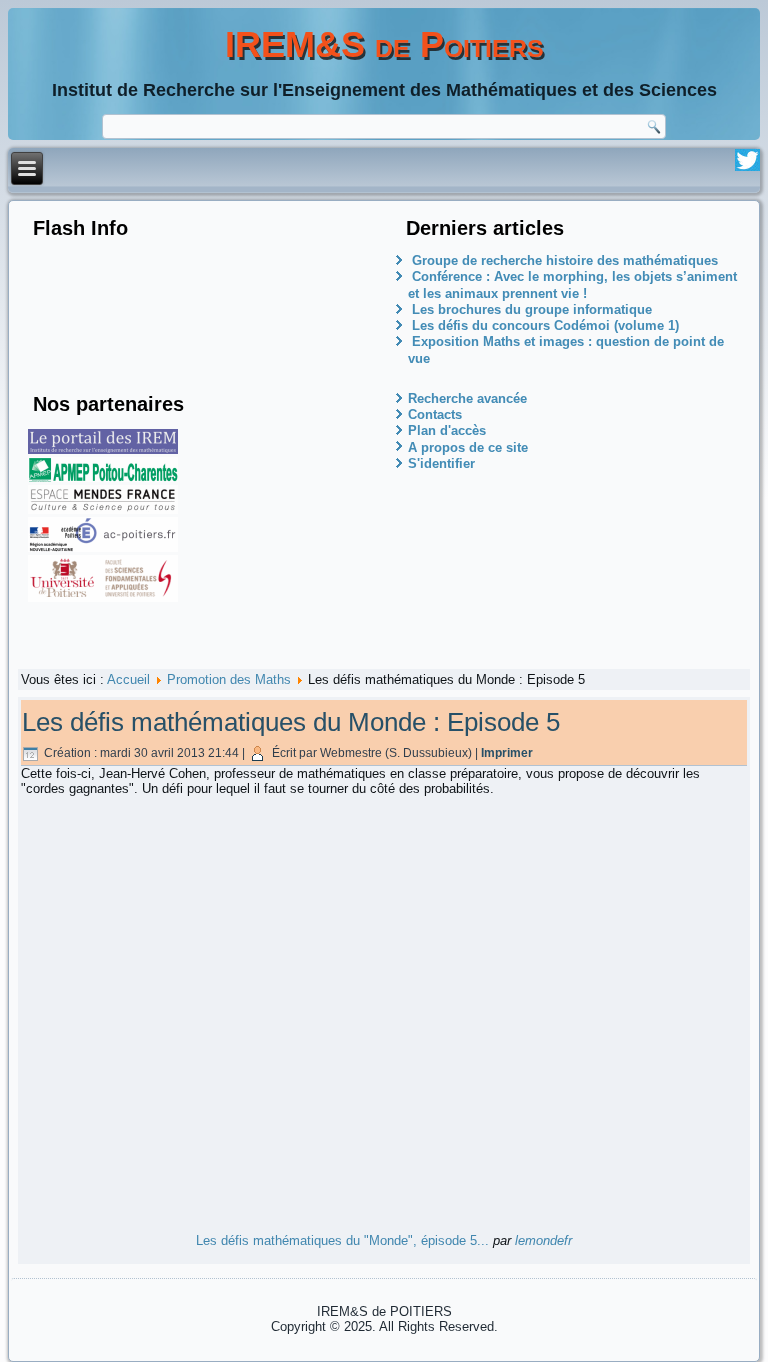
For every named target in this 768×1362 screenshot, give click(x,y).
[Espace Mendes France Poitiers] (103, 509)
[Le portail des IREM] (103, 449)
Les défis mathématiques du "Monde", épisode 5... (342, 1240)
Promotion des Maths (229, 679)
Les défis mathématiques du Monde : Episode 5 (291, 722)
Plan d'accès (447, 430)
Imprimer (507, 753)
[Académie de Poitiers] (103, 547)
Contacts (435, 414)
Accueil (128, 679)
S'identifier (441, 463)
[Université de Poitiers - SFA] (103, 597)
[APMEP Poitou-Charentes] (103, 477)
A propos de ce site (468, 447)
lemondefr (543, 1240)
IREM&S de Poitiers (384, 44)
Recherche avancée (467, 398)
